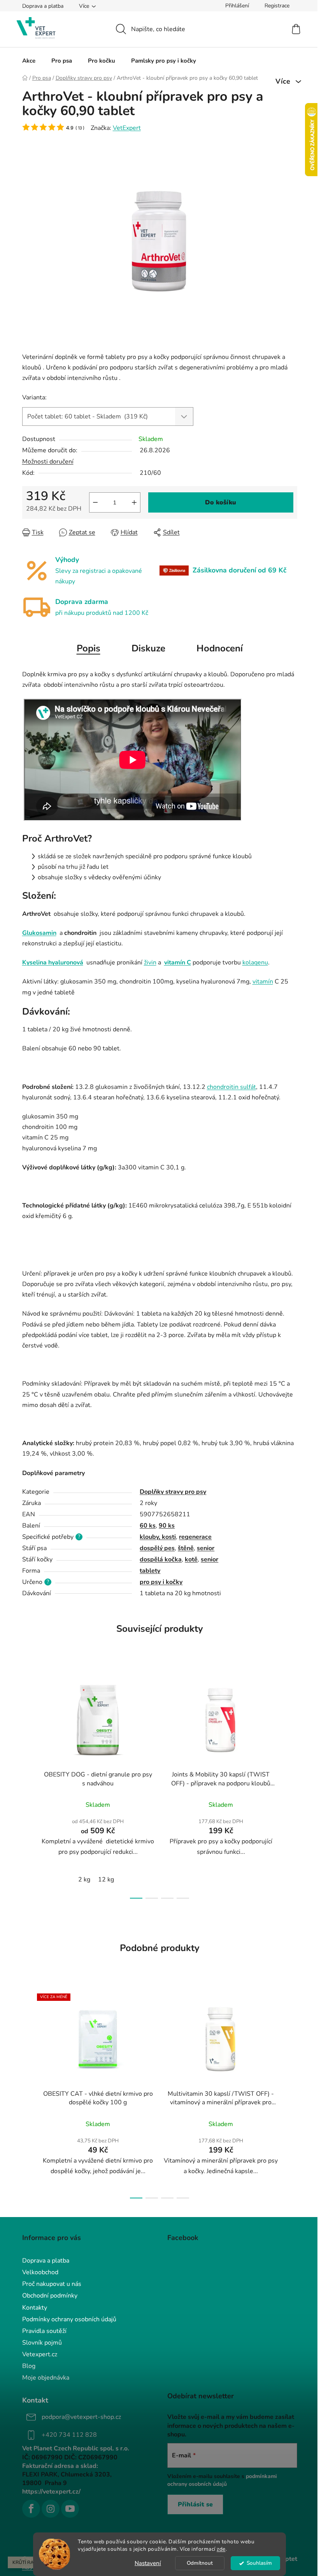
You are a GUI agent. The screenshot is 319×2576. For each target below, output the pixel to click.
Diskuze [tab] (148, 648)
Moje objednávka (46, 2378)
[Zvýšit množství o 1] (134, 502)
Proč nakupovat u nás (52, 2284)
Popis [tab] (89, 648)
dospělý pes (157, 1548)
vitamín (263, 982)
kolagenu (255, 962)
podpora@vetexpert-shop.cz (81, 2417)
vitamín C (178, 962)
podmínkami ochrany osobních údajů (222, 2480)
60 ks (148, 1526)
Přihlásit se (195, 2504)
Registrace (277, 6)
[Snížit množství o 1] (95, 502)
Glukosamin (39, 933)
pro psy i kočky (161, 1582)
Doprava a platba (43, 6)
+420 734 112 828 (69, 2435)
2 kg (84, 1879)
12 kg (106, 1879)
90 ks (167, 1526)
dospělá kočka (161, 1559)
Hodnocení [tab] (220, 648)
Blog (29, 2366)
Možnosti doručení (48, 462)
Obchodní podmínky (50, 2296)
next (291, 1784)
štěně (186, 1548)
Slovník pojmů (42, 2343)
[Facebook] (31, 2509)
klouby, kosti (158, 1537)
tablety (150, 1571)
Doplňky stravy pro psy (173, 1492)
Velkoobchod (40, 2272)
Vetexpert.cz (40, 2354)
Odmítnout (200, 2563)
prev (28, 1784)
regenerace (195, 1537)
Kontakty (35, 2308)
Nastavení (148, 2563)
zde (221, 2549)
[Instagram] (51, 2509)
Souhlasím (259, 2563)
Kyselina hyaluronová (53, 962)
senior (206, 1548)
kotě (191, 1559)
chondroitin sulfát (231, 1087)
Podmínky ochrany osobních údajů (69, 2319)
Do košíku (221, 502)
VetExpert (127, 128)
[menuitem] (29, 61)
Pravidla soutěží (44, 2331)
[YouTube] (70, 2509)
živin (150, 962)
